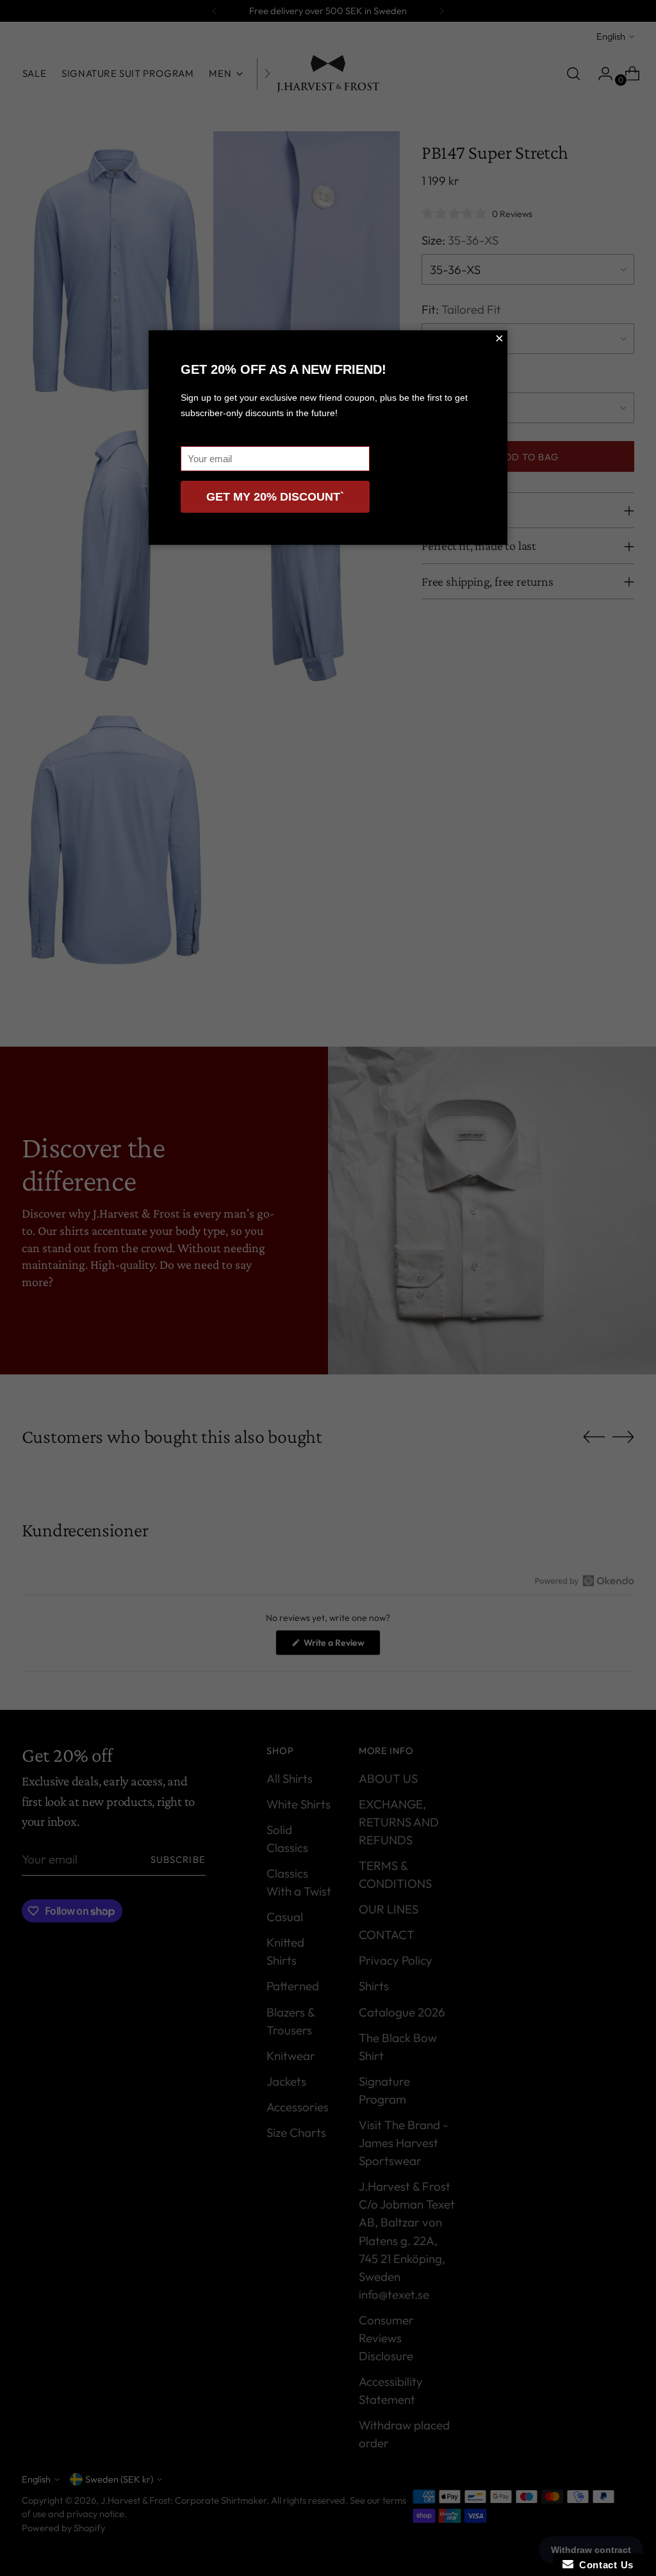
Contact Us (603, 2565)
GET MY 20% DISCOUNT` (275, 497)
